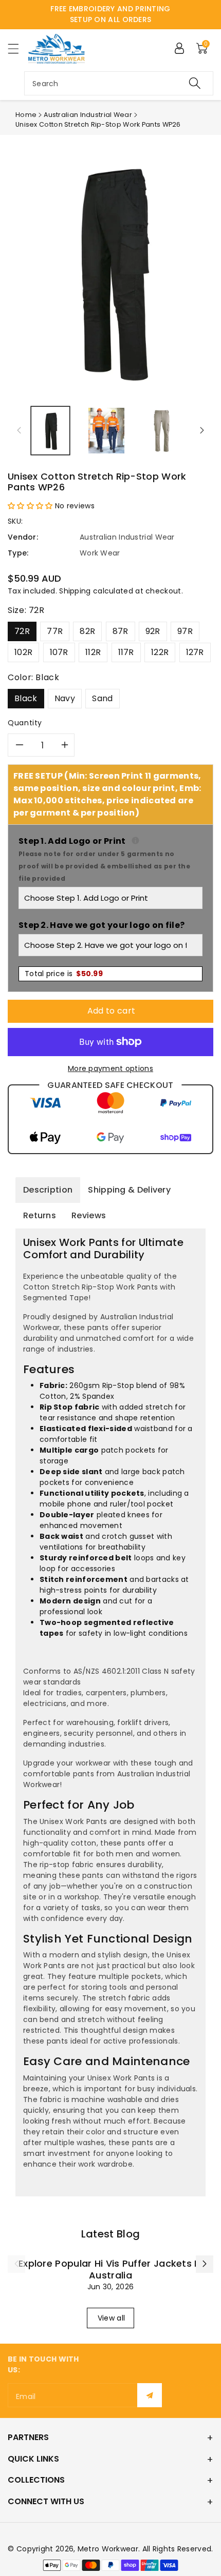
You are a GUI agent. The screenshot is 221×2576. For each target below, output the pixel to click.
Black (26, 698)
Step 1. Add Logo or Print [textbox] (110, 859)
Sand (102, 698)
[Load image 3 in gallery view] (162, 431)
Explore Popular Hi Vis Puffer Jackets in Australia (110, 2269)
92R (153, 631)
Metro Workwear (108, 2549)
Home (26, 115)
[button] (18, 48)
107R (59, 652)
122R (160, 652)
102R (23, 652)
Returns (40, 1215)
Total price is (64, 974)
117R (126, 652)
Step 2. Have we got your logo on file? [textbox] (102, 925)
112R (93, 652)
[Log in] (179, 48)
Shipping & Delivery (129, 1190)
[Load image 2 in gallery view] (106, 431)
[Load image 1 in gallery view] (50, 431)
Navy (65, 698)
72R (22, 631)
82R (87, 631)
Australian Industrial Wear (88, 115)
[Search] (195, 83)
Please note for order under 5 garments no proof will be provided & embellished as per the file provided (104, 866)
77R (55, 631)
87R (121, 631)
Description (48, 1190)
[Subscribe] (150, 2395)
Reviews (89, 1215)
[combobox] (119, 83)
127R (195, 652)
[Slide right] (202, 430)
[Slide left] (19, 430)
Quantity (25, 723)
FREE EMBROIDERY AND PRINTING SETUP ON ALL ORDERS (110, 14)
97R (185, 631)
